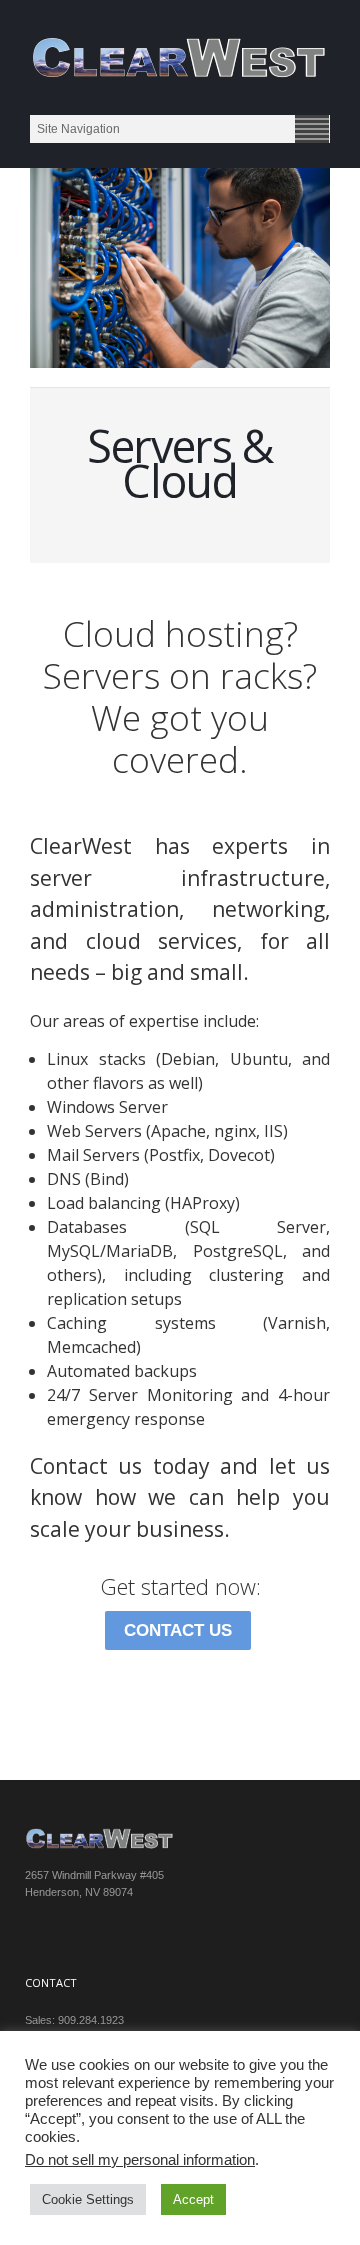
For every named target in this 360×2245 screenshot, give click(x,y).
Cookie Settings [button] (88, 2199)
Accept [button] (193, 2199)
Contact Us (178, 1630)
